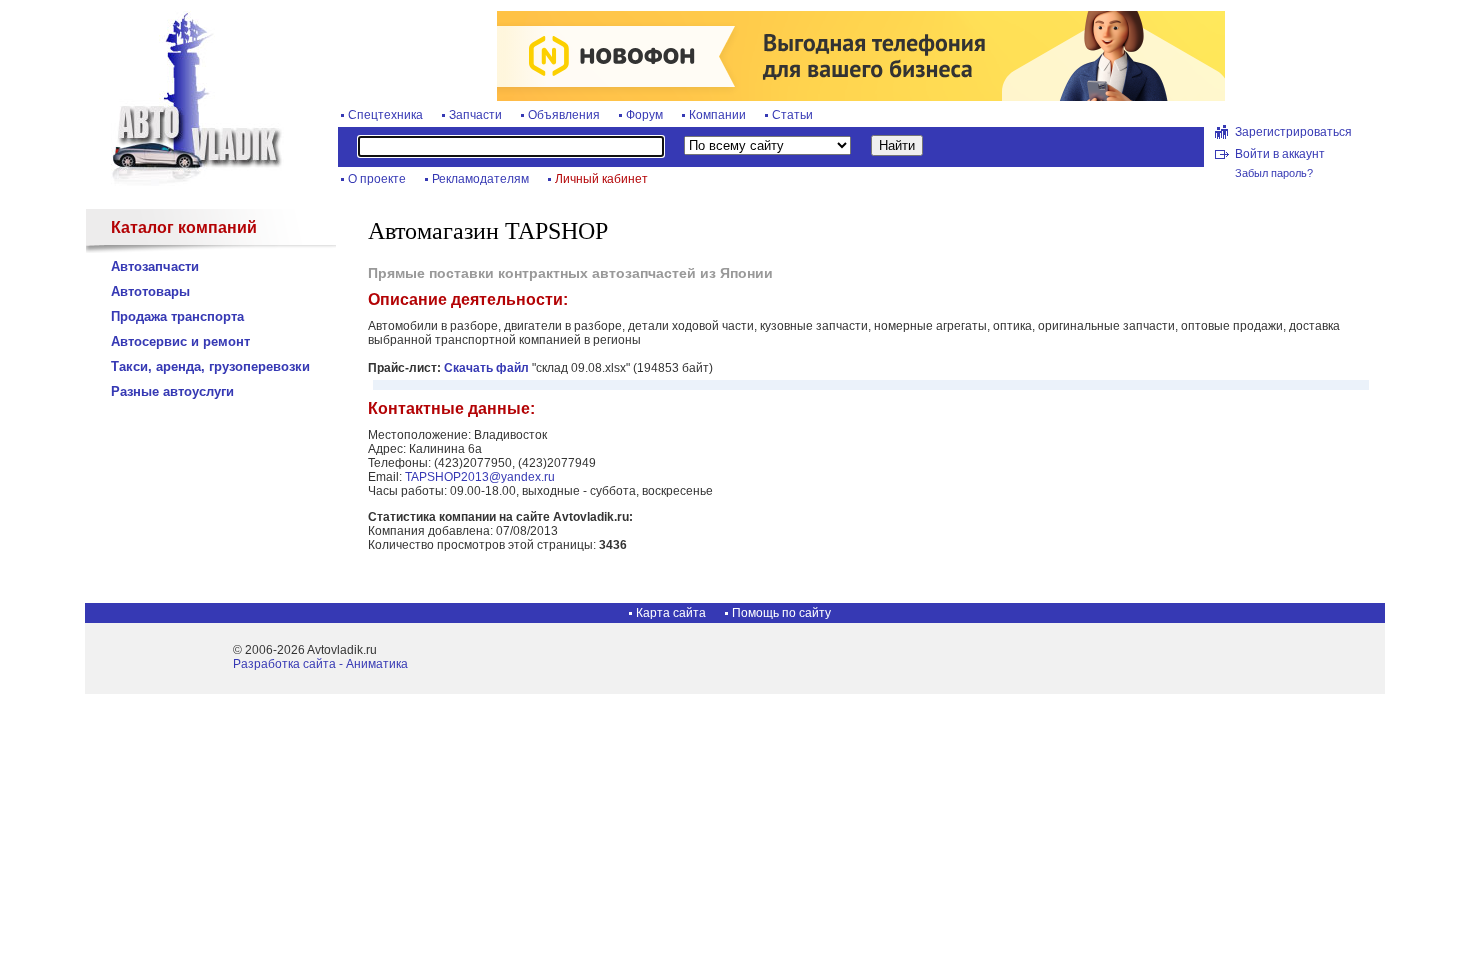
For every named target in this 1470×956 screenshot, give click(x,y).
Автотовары (150, 291)
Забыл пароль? (1274, 173)
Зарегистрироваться (1293, 132)
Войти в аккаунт (1280, 154)
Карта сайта (671, 613)
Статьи (792, 115)
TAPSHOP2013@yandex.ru (480, 477)
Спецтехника (385, 115)
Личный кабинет (601, 179)
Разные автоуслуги (172, 391)
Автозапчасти (155, 266)
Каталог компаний (184, 227)
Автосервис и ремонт (180, 341)
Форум (644, 115)
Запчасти (475, 115)
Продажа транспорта (177, 316)
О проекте (377, 179)
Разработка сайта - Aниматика (320, 664)
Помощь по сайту (781, 613)
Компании (717, 115)
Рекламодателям (480, 179)
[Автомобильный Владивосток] (185, 182)
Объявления (564, 115)
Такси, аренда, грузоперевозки (210, 366)
